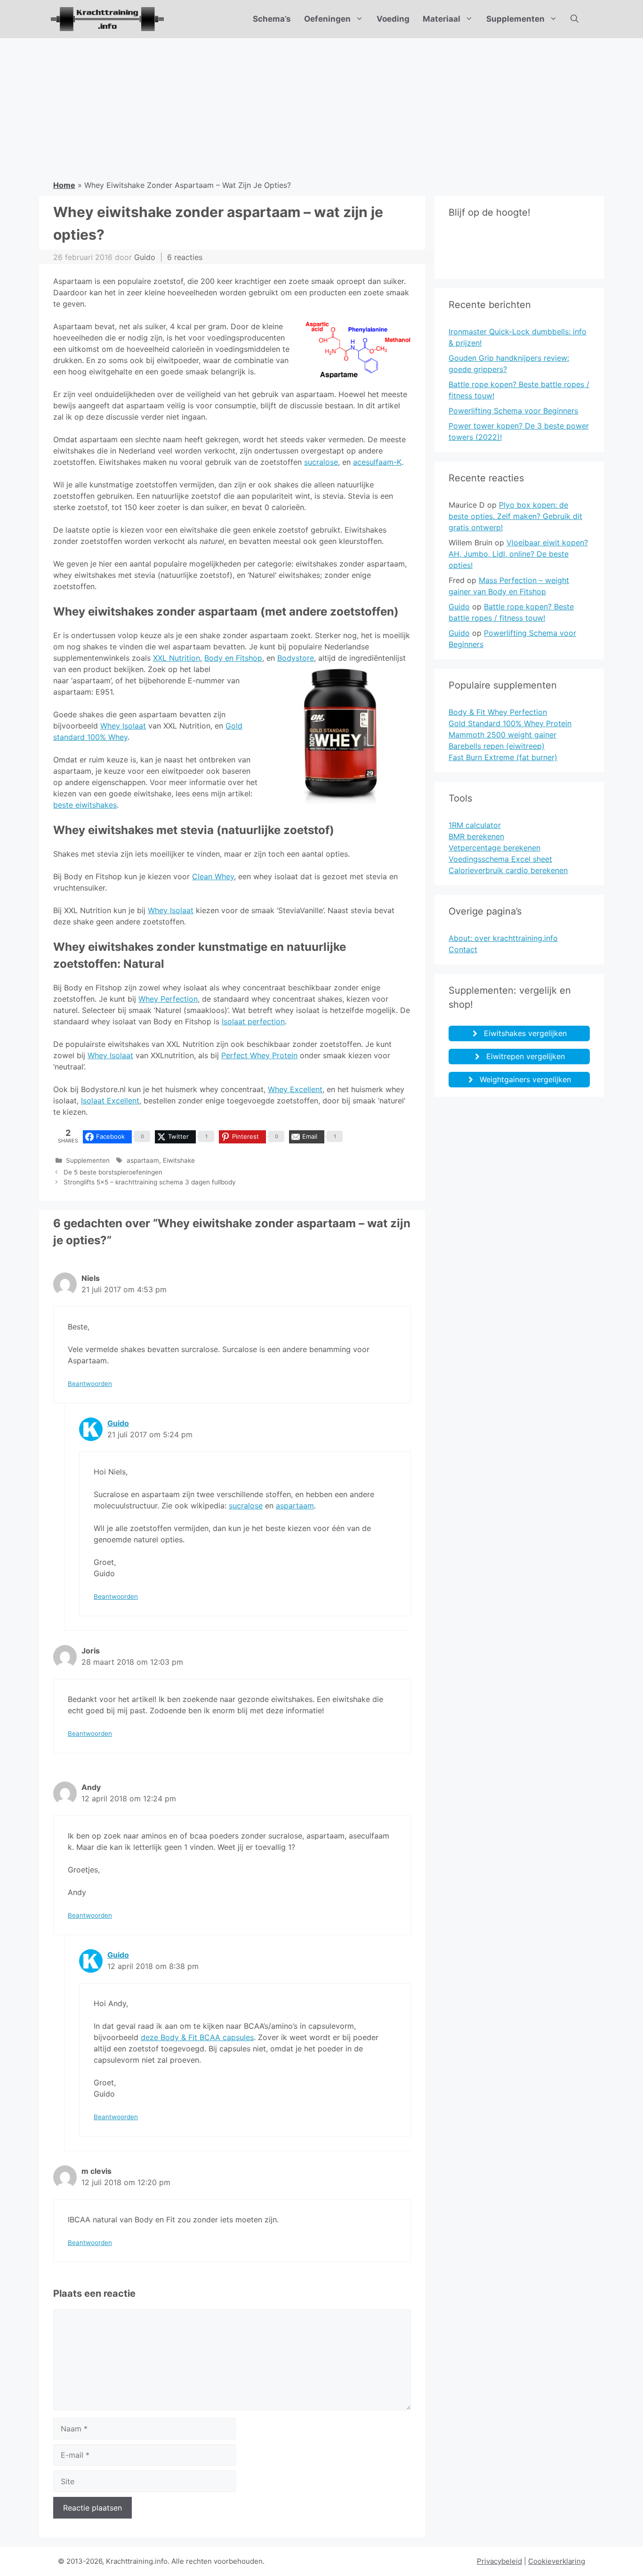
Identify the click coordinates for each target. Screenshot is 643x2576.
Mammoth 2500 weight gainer (502, 735)
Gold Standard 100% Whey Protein (510, 723)
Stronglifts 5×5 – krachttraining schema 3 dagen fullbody (150, 1182)
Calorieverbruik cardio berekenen (508, 870)
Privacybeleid (499, 2561)
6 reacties (185, 257)
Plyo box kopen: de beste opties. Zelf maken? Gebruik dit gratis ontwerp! (515, 516)
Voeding (393, 19)
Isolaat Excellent (110, 1101)
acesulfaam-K (377, 462)
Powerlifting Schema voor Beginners (513, 411)
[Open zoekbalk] (575, 19)
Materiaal (442, 19)
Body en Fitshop (233, 658)
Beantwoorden (90, 1384)
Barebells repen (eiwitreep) (497, 746)
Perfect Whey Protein (259, 1055)
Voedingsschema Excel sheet (500, 859)
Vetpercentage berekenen (494, 848)
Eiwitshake (179, 1160)
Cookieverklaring (557, 2561)
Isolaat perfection (253, 1021)
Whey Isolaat (123, 726)
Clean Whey (213, 876)
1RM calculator (475, 825)
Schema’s (272, 19)
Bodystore (296, 658)
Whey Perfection (168, 999)
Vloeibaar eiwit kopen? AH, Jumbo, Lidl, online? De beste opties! (518, 554)
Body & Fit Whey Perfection (498, 712)
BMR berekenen (476, 836)
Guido (118, 1423)
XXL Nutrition (177, 658)
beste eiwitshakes (85, 805)
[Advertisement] (321, 109)
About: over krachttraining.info (503, 938)
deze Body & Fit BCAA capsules (197, 2037)
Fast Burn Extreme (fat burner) (503, 757)
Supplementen (515, 19)
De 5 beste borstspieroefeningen (113, 1172)
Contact (463, 949)
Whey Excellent (295, 1089)
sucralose (321, 462)
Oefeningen (327, 19)
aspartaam (143, 1160)
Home (64, 185)
